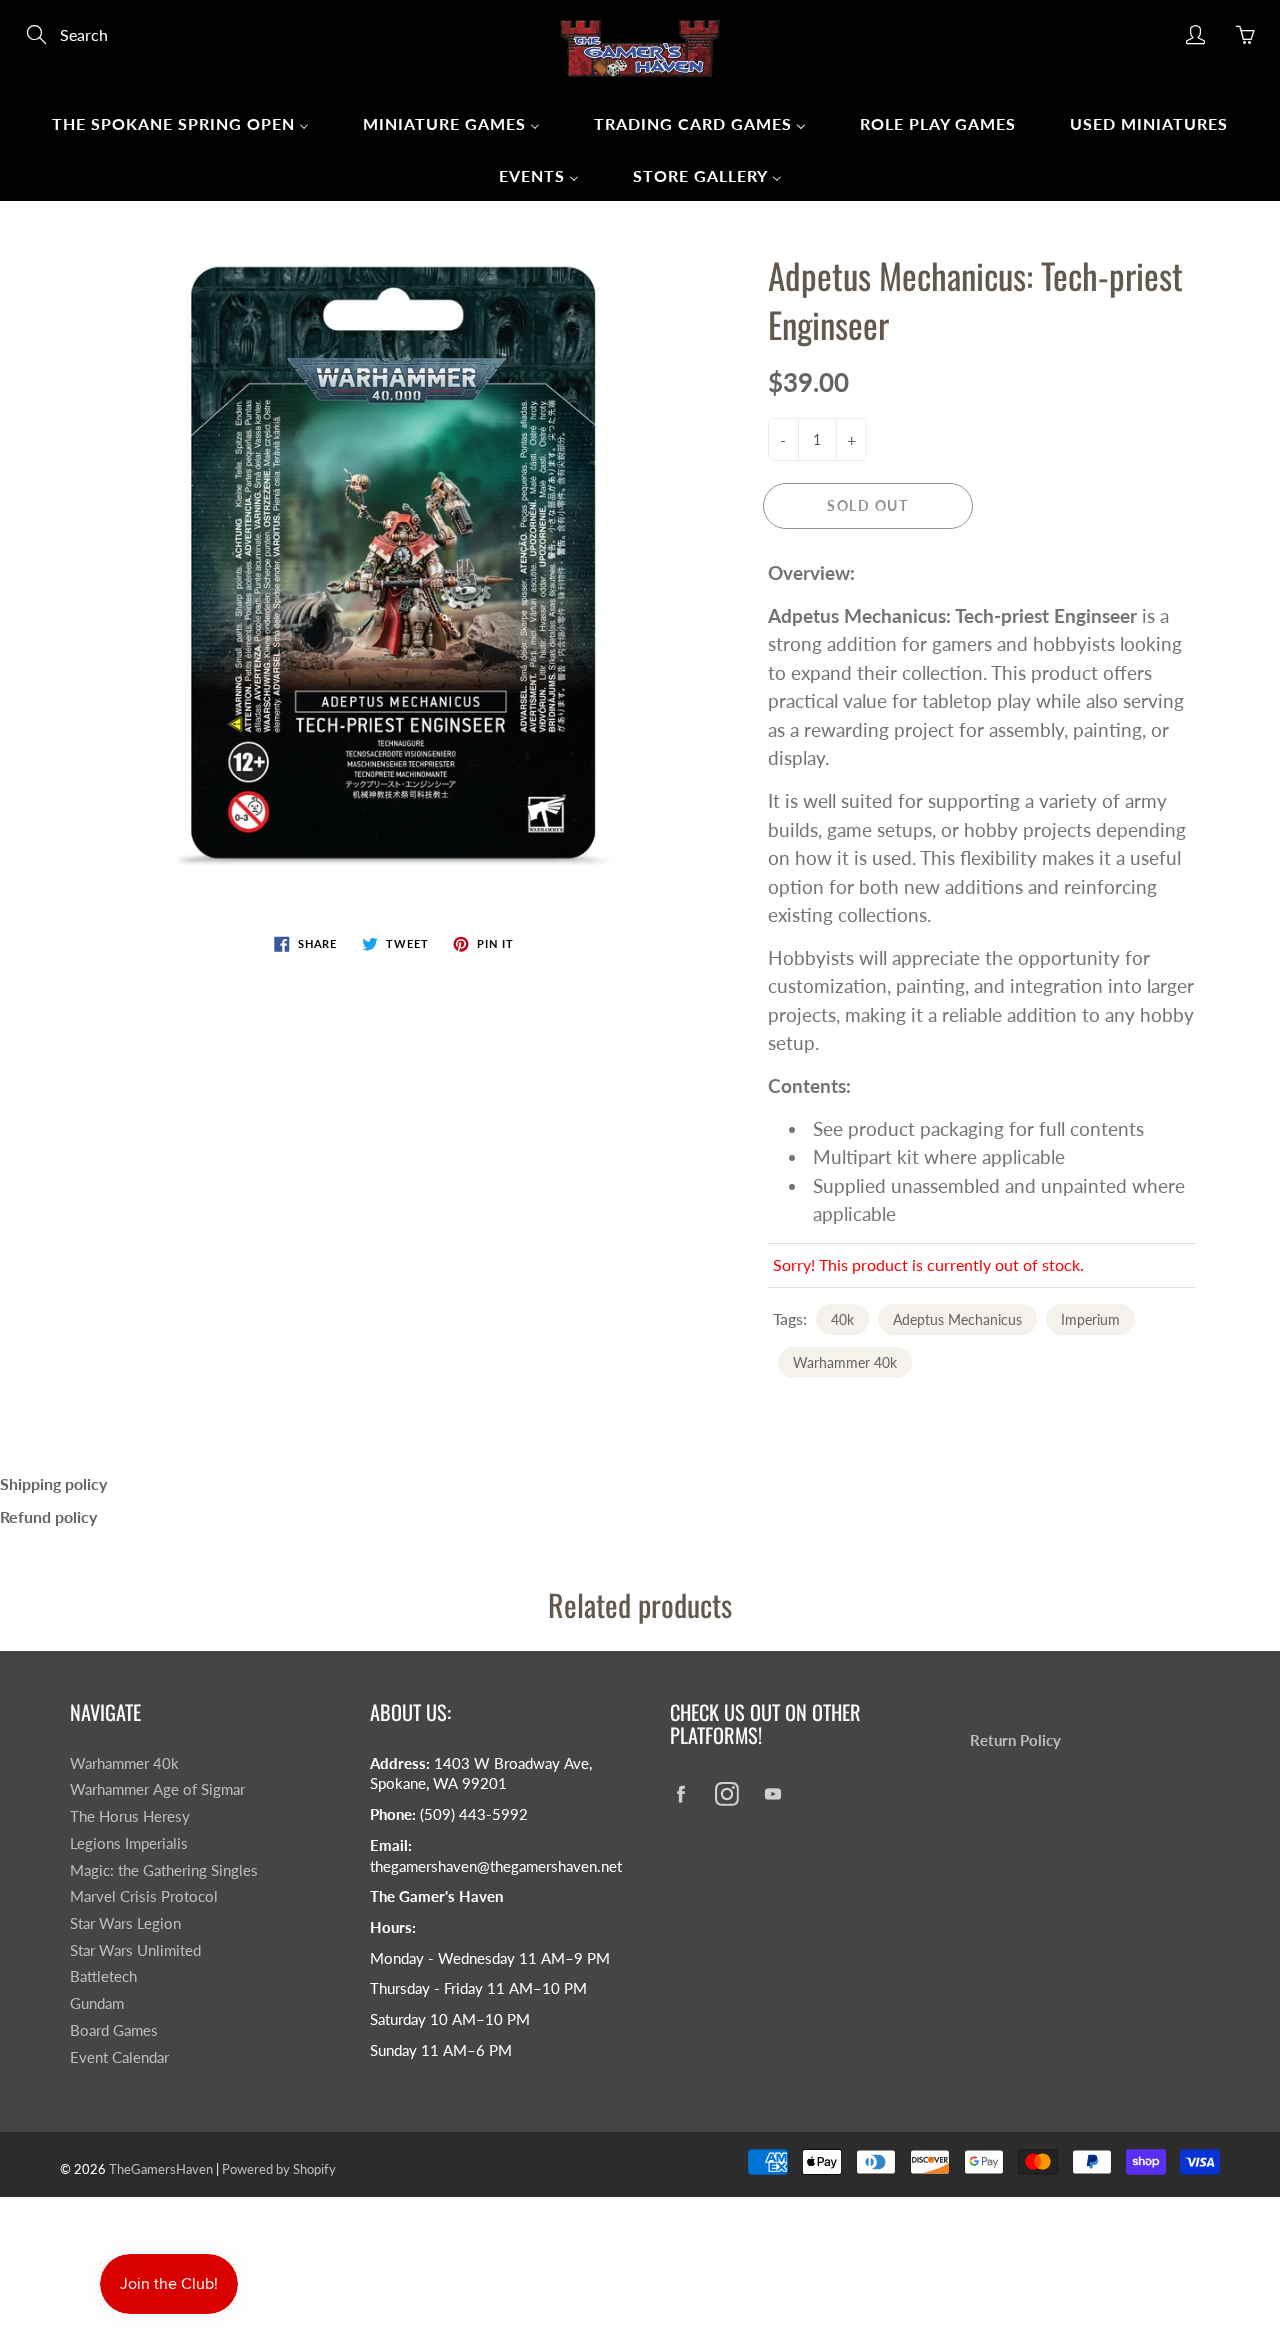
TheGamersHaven (161, 2169)
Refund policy (48, 1516)
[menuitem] (180, 123)
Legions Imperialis (129, 1843)
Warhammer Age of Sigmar (157, 1789)
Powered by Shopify (279, 2169)
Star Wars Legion (125, 1923)
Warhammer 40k (845, 1362)
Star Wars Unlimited (135, 1950)
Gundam (97, 2003)
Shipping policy (53, 1483)
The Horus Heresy (130, 1816)
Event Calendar (119, 2057)
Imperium (1090, 1319)
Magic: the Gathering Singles (164, 1870)
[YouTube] (772, 1793)
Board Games (114, 2030)
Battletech (103, 1976)
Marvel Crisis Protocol (144, 1896)
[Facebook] (680, 1793)
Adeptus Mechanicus (957, 1319)
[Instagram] (726, 1793)
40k (842, 1319)
